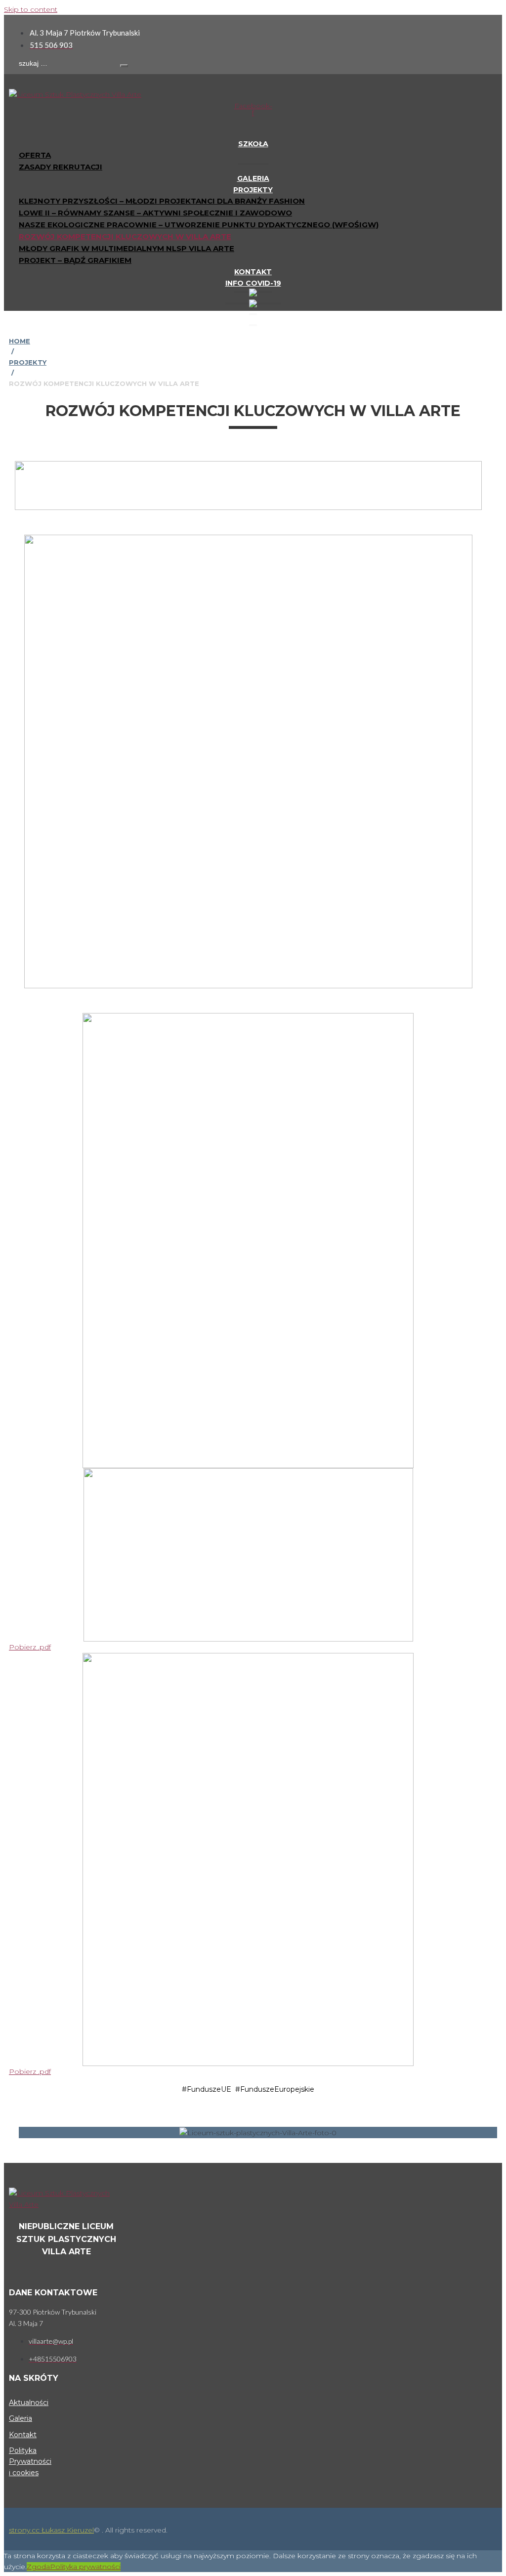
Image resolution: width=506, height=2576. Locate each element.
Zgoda (38, 2567)
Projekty (28, 362)
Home (20, 341)
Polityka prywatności (85, 2567)
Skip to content (31, 9)
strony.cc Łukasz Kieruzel (51, 2530)
